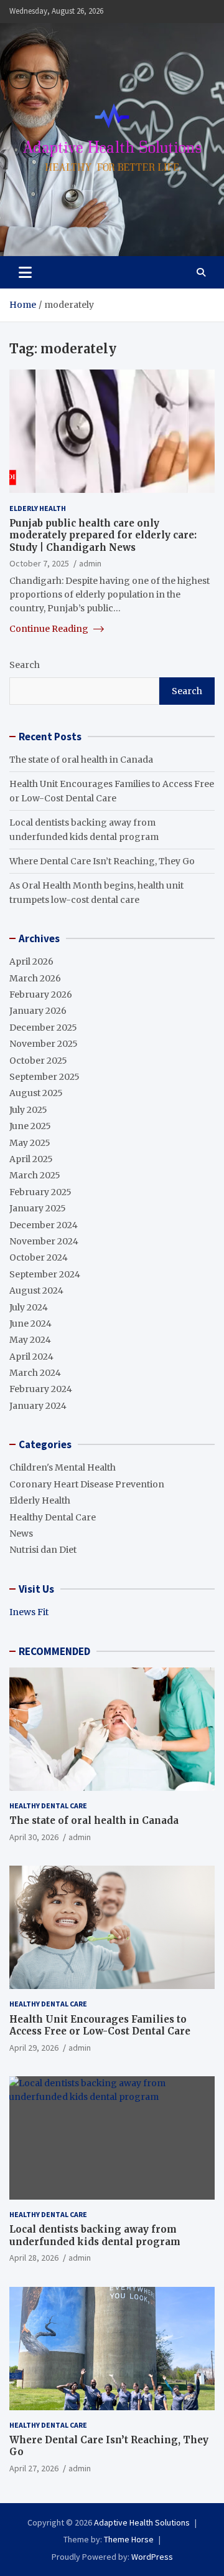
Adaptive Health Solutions (142, 2522)
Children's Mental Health (63, 1467)
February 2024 (41, 1389)
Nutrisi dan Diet (43, 1550)
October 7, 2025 (39, 563)
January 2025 (38, 1208)
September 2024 (45, 1274)
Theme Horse (129, 2539)
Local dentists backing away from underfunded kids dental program (95, 2235)
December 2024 (44, 1225)
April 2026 (31, 961)
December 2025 (43, 1028)
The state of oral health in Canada (81, 760)
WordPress (152, 2557)
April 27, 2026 (34, 2468)
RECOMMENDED (54, 1651)
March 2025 (35, 1175)
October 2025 (38, 1061)
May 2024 (30, 1340)
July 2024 (29, 1307)
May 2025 (30, 1143)
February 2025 (40, 1192)
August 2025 (36, 1093)
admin (90, 563)
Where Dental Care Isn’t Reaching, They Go (102, 861)
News (21, 1534)
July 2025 (28, 1110)
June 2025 (30, 1126)
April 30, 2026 (34, 1837)
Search (25, 665)
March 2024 (35, 1373)
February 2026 (41, 995)
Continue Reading (50, 629)
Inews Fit (29, 1612)
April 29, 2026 (34, 2048)
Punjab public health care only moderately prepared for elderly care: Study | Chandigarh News (103, 535)
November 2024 (44, 1241)
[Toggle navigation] (25, 272)
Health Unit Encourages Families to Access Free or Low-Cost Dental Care (100, 2025)
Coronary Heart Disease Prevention (87, 1484)
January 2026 (38, 1011)
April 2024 (31, 1357)
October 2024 (39, 1257)
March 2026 (35, 978)
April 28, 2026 (34, 2258)
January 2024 (38, 1406)
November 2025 (44, 1044)
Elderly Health (38, 508)
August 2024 (36, 1290)
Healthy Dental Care (53, 1517)
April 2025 (31, 1159)
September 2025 (44, 1077)
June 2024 (30, 1324)
